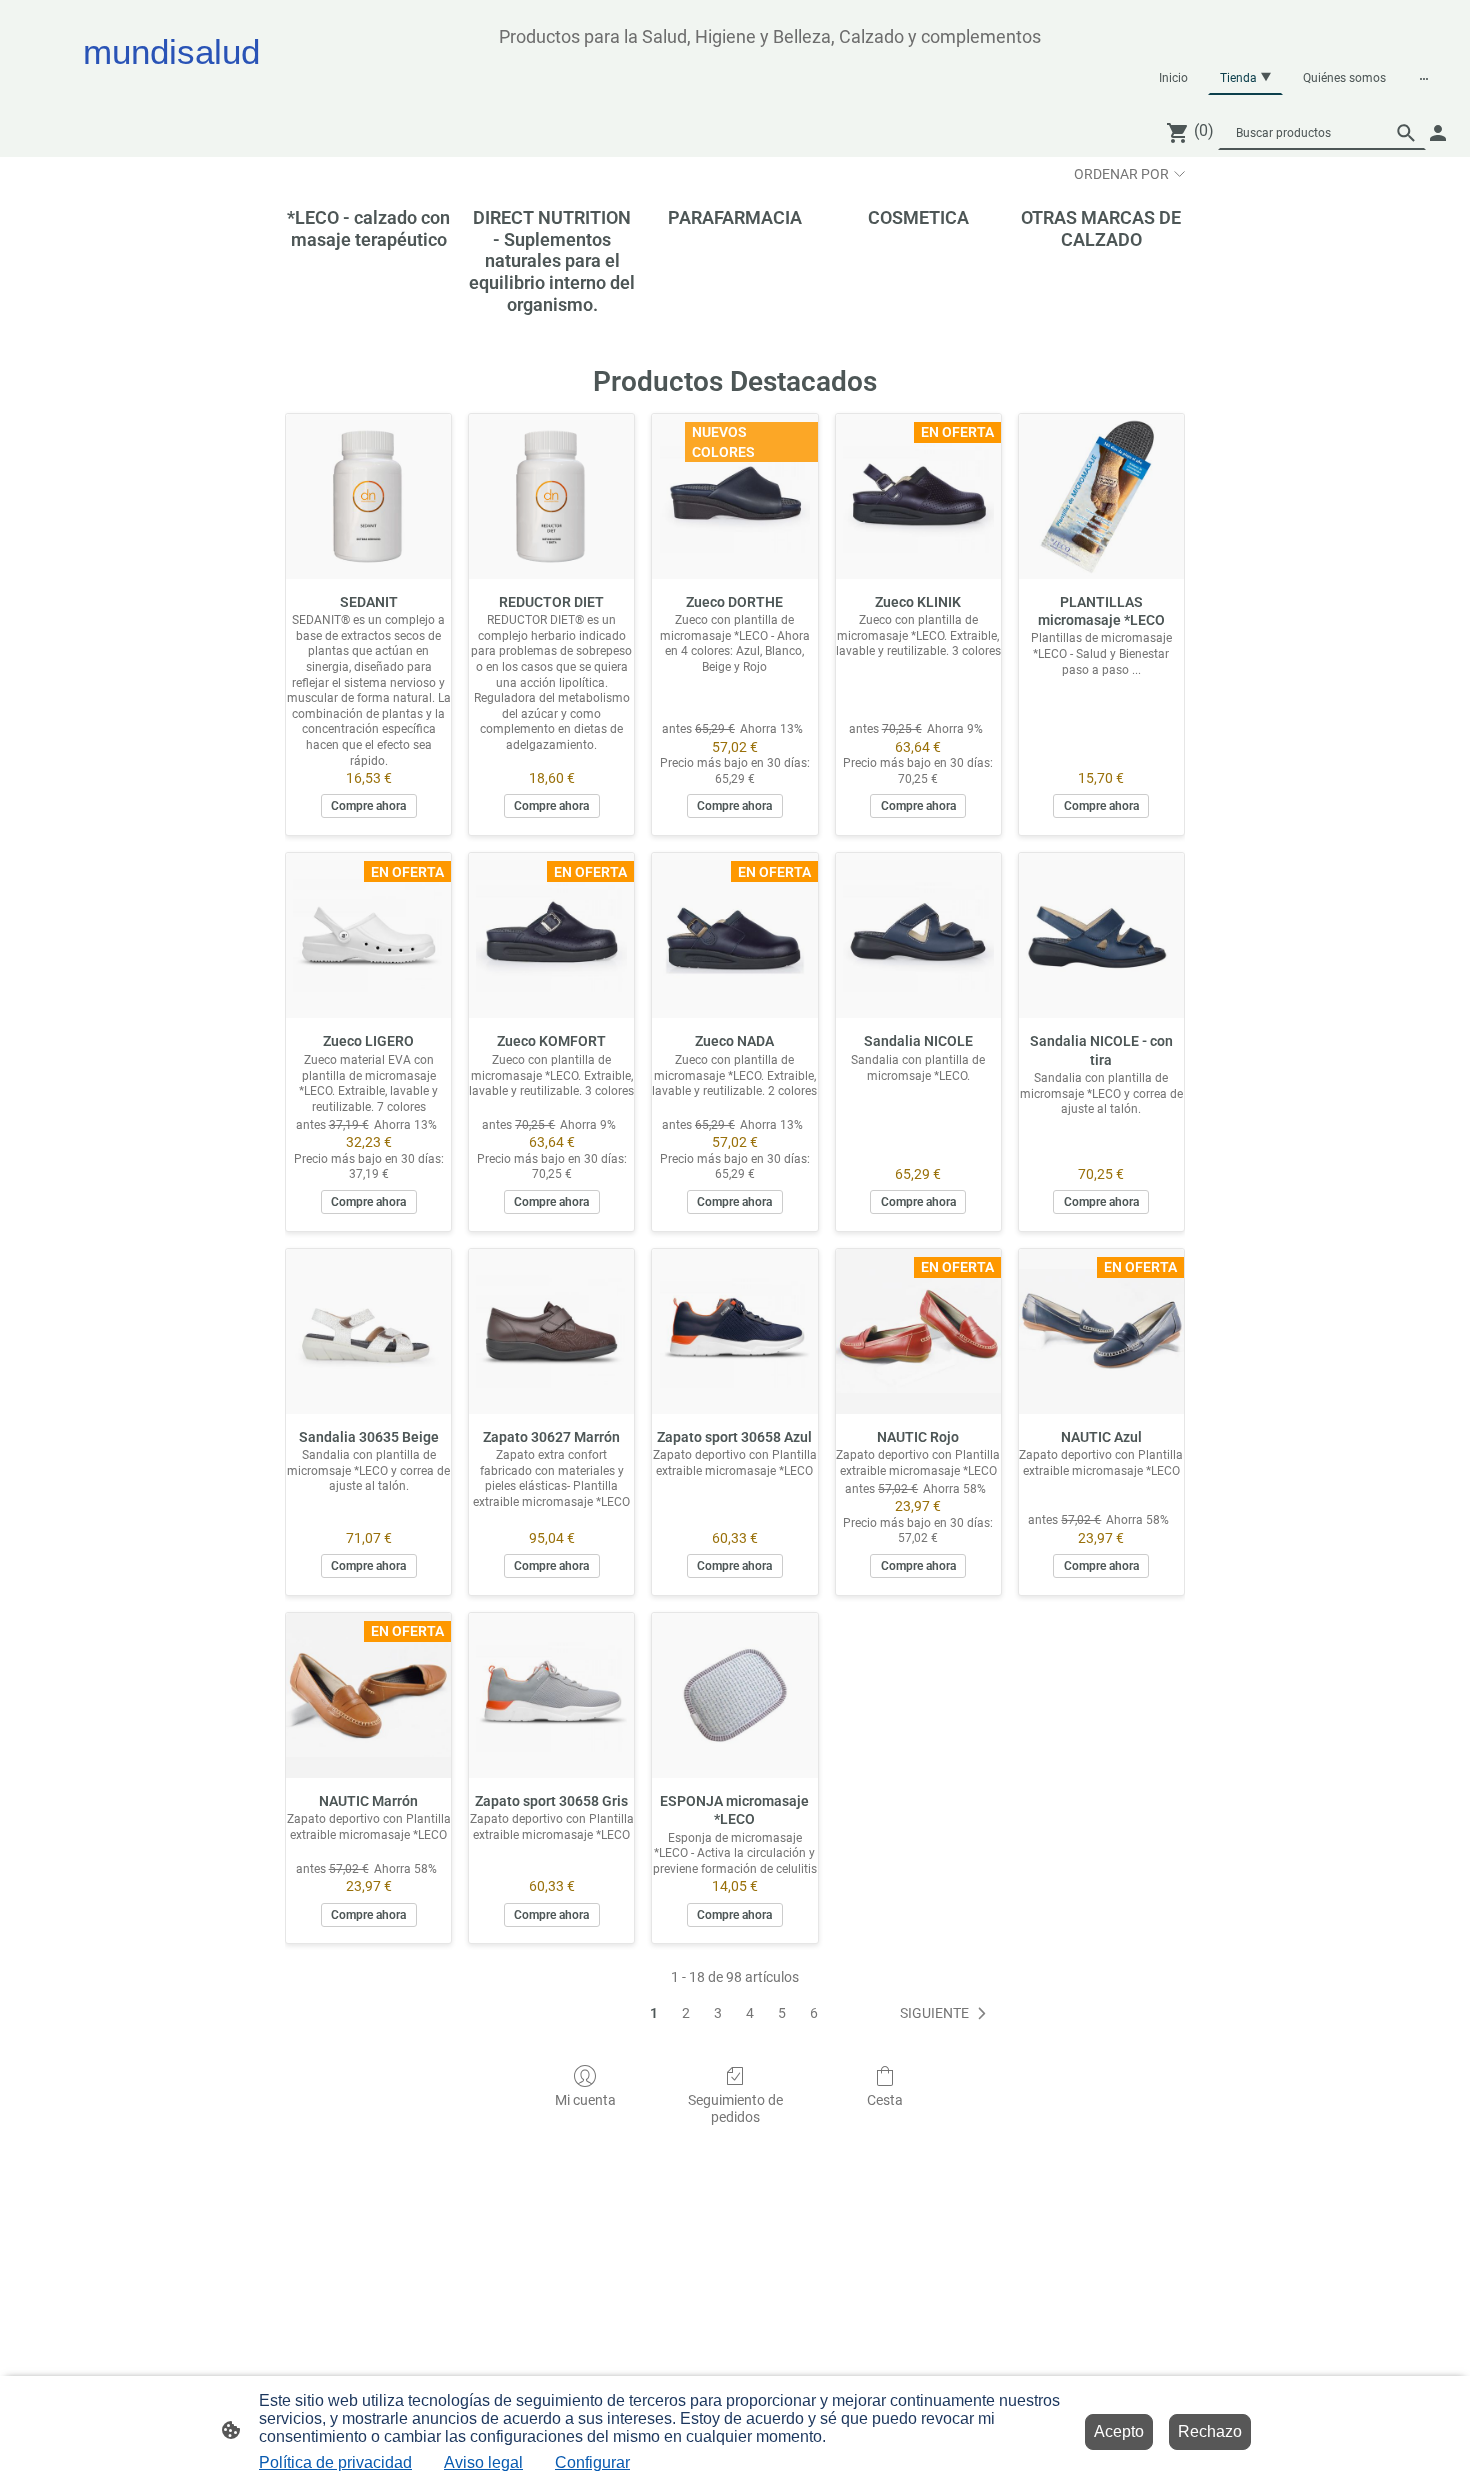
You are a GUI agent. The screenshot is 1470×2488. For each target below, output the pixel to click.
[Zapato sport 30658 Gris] (551, 1695)
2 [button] (686, 2013)
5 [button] (782, 2013)
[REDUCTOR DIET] (551, 496)
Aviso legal (483, 2462)
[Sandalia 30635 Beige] (368, 1331)
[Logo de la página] (255, 90)
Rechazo (1210, 2431)
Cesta (885, 2100)
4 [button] (750, 2013)
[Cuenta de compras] (1438, 133)
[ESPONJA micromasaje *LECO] (734, 1695)
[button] (1406, 133)
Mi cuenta (585, 2100)
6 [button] (814, 2013)
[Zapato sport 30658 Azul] (734, 1331)
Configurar (592, 2462)
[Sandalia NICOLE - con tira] (1101, 935)
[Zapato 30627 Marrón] (551, 1331)
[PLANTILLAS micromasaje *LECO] (1101, 496)
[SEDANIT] (368, 496)
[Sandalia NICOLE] (918, 935)
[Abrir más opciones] (1424, 78)
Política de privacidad (335, 2462)
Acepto (1119, 2431)
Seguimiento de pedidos (735, 2108)
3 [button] (718, 2013)
